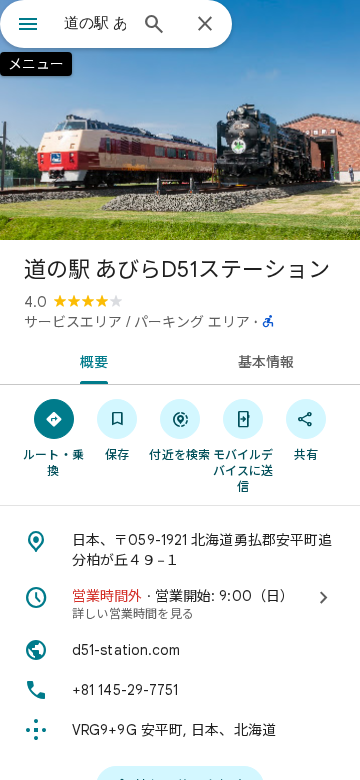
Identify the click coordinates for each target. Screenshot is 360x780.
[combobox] (95, 23)
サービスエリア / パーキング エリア (137, 322)
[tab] (90, 360)
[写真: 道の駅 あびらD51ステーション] (180, 120)
